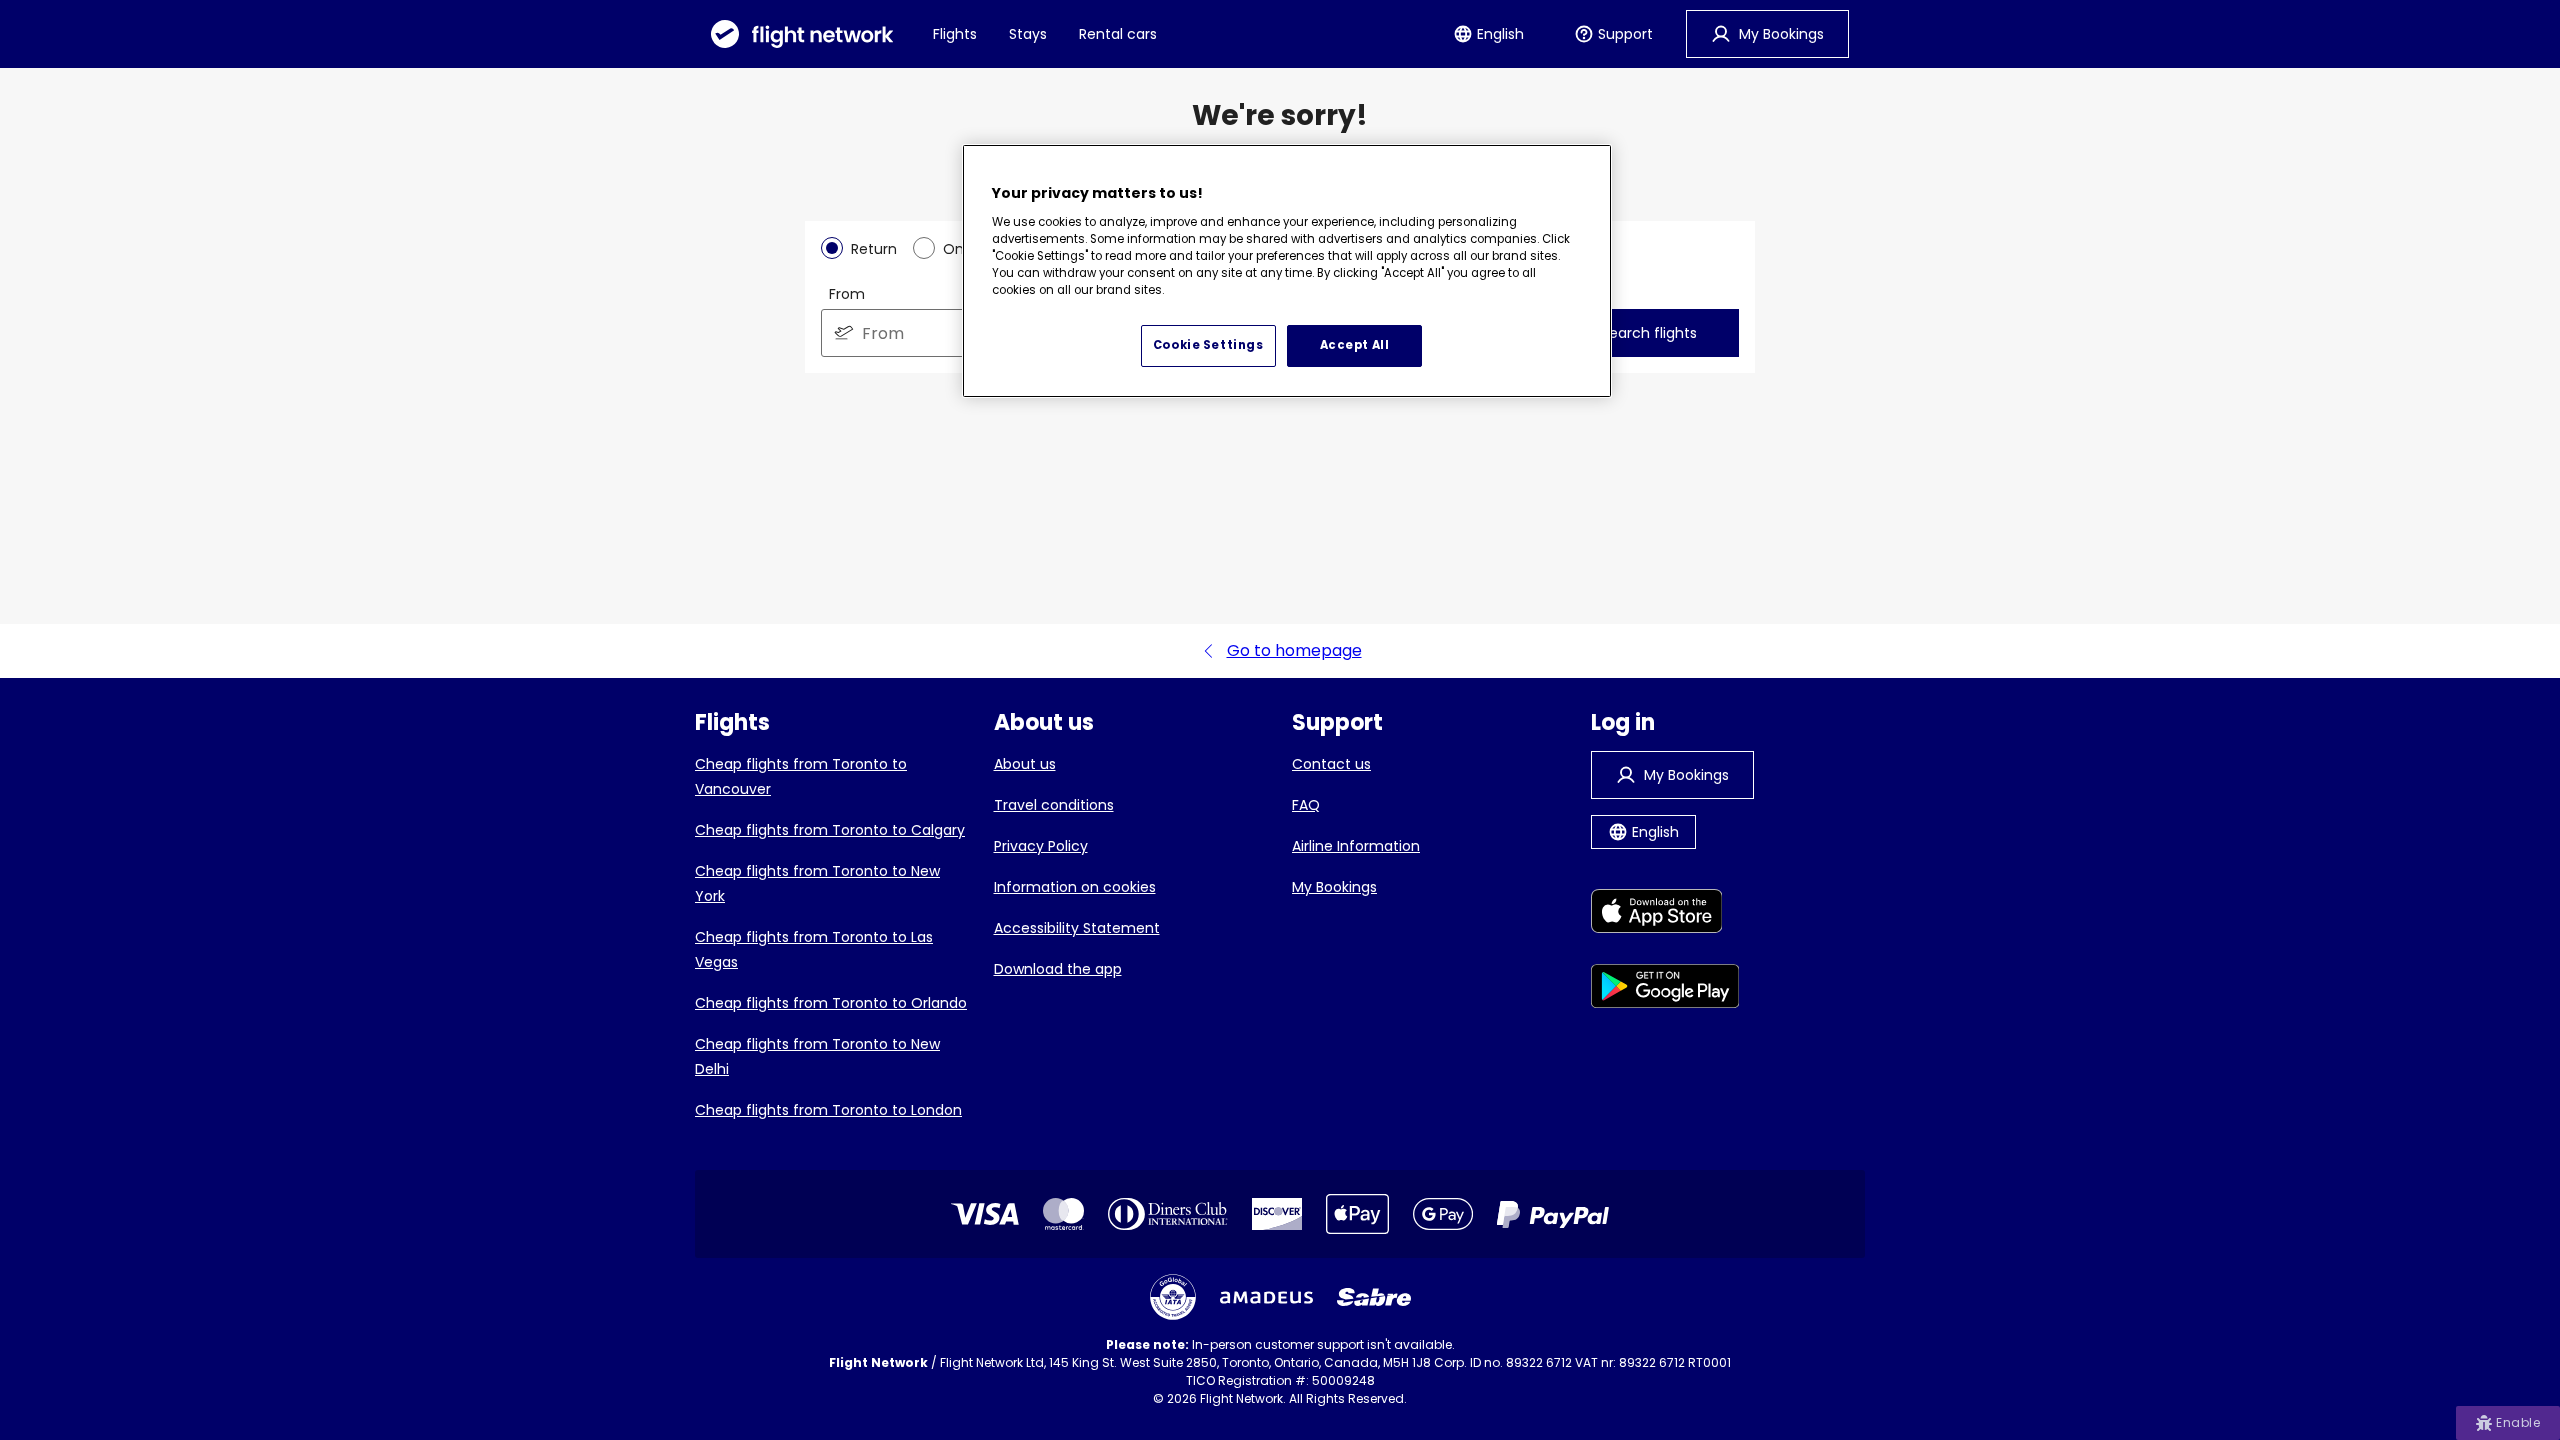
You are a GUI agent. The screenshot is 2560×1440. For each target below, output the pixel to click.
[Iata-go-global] (1173, 1297)
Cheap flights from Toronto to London (828, 1110)
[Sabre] (1374, 1297)
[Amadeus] (1266, 1297)
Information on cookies (1075, 887)
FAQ (1306, 805)
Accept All (1355, 345)
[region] (1287, 271)
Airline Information (1356, 846)
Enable (2518, 1422)
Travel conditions (1054, 805)
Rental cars (1118, 34)
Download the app (1058, 969)
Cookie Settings (1208, 345)
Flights (955, 34)
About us (1025, 764)
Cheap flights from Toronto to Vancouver (801, 776)
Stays (1028, 34)
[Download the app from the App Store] (1665, 914)
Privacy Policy (1041, 846)
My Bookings (1334, 887)
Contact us (1331, 764)
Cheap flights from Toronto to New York (817, 883)
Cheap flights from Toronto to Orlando (831, 1003)
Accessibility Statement (1077, 928)
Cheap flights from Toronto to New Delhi (817, 1056)
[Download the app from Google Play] (1665, 989)
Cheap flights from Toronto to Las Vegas (814, 949)
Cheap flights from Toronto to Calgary (830, 830)
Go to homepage (1294, 650)
